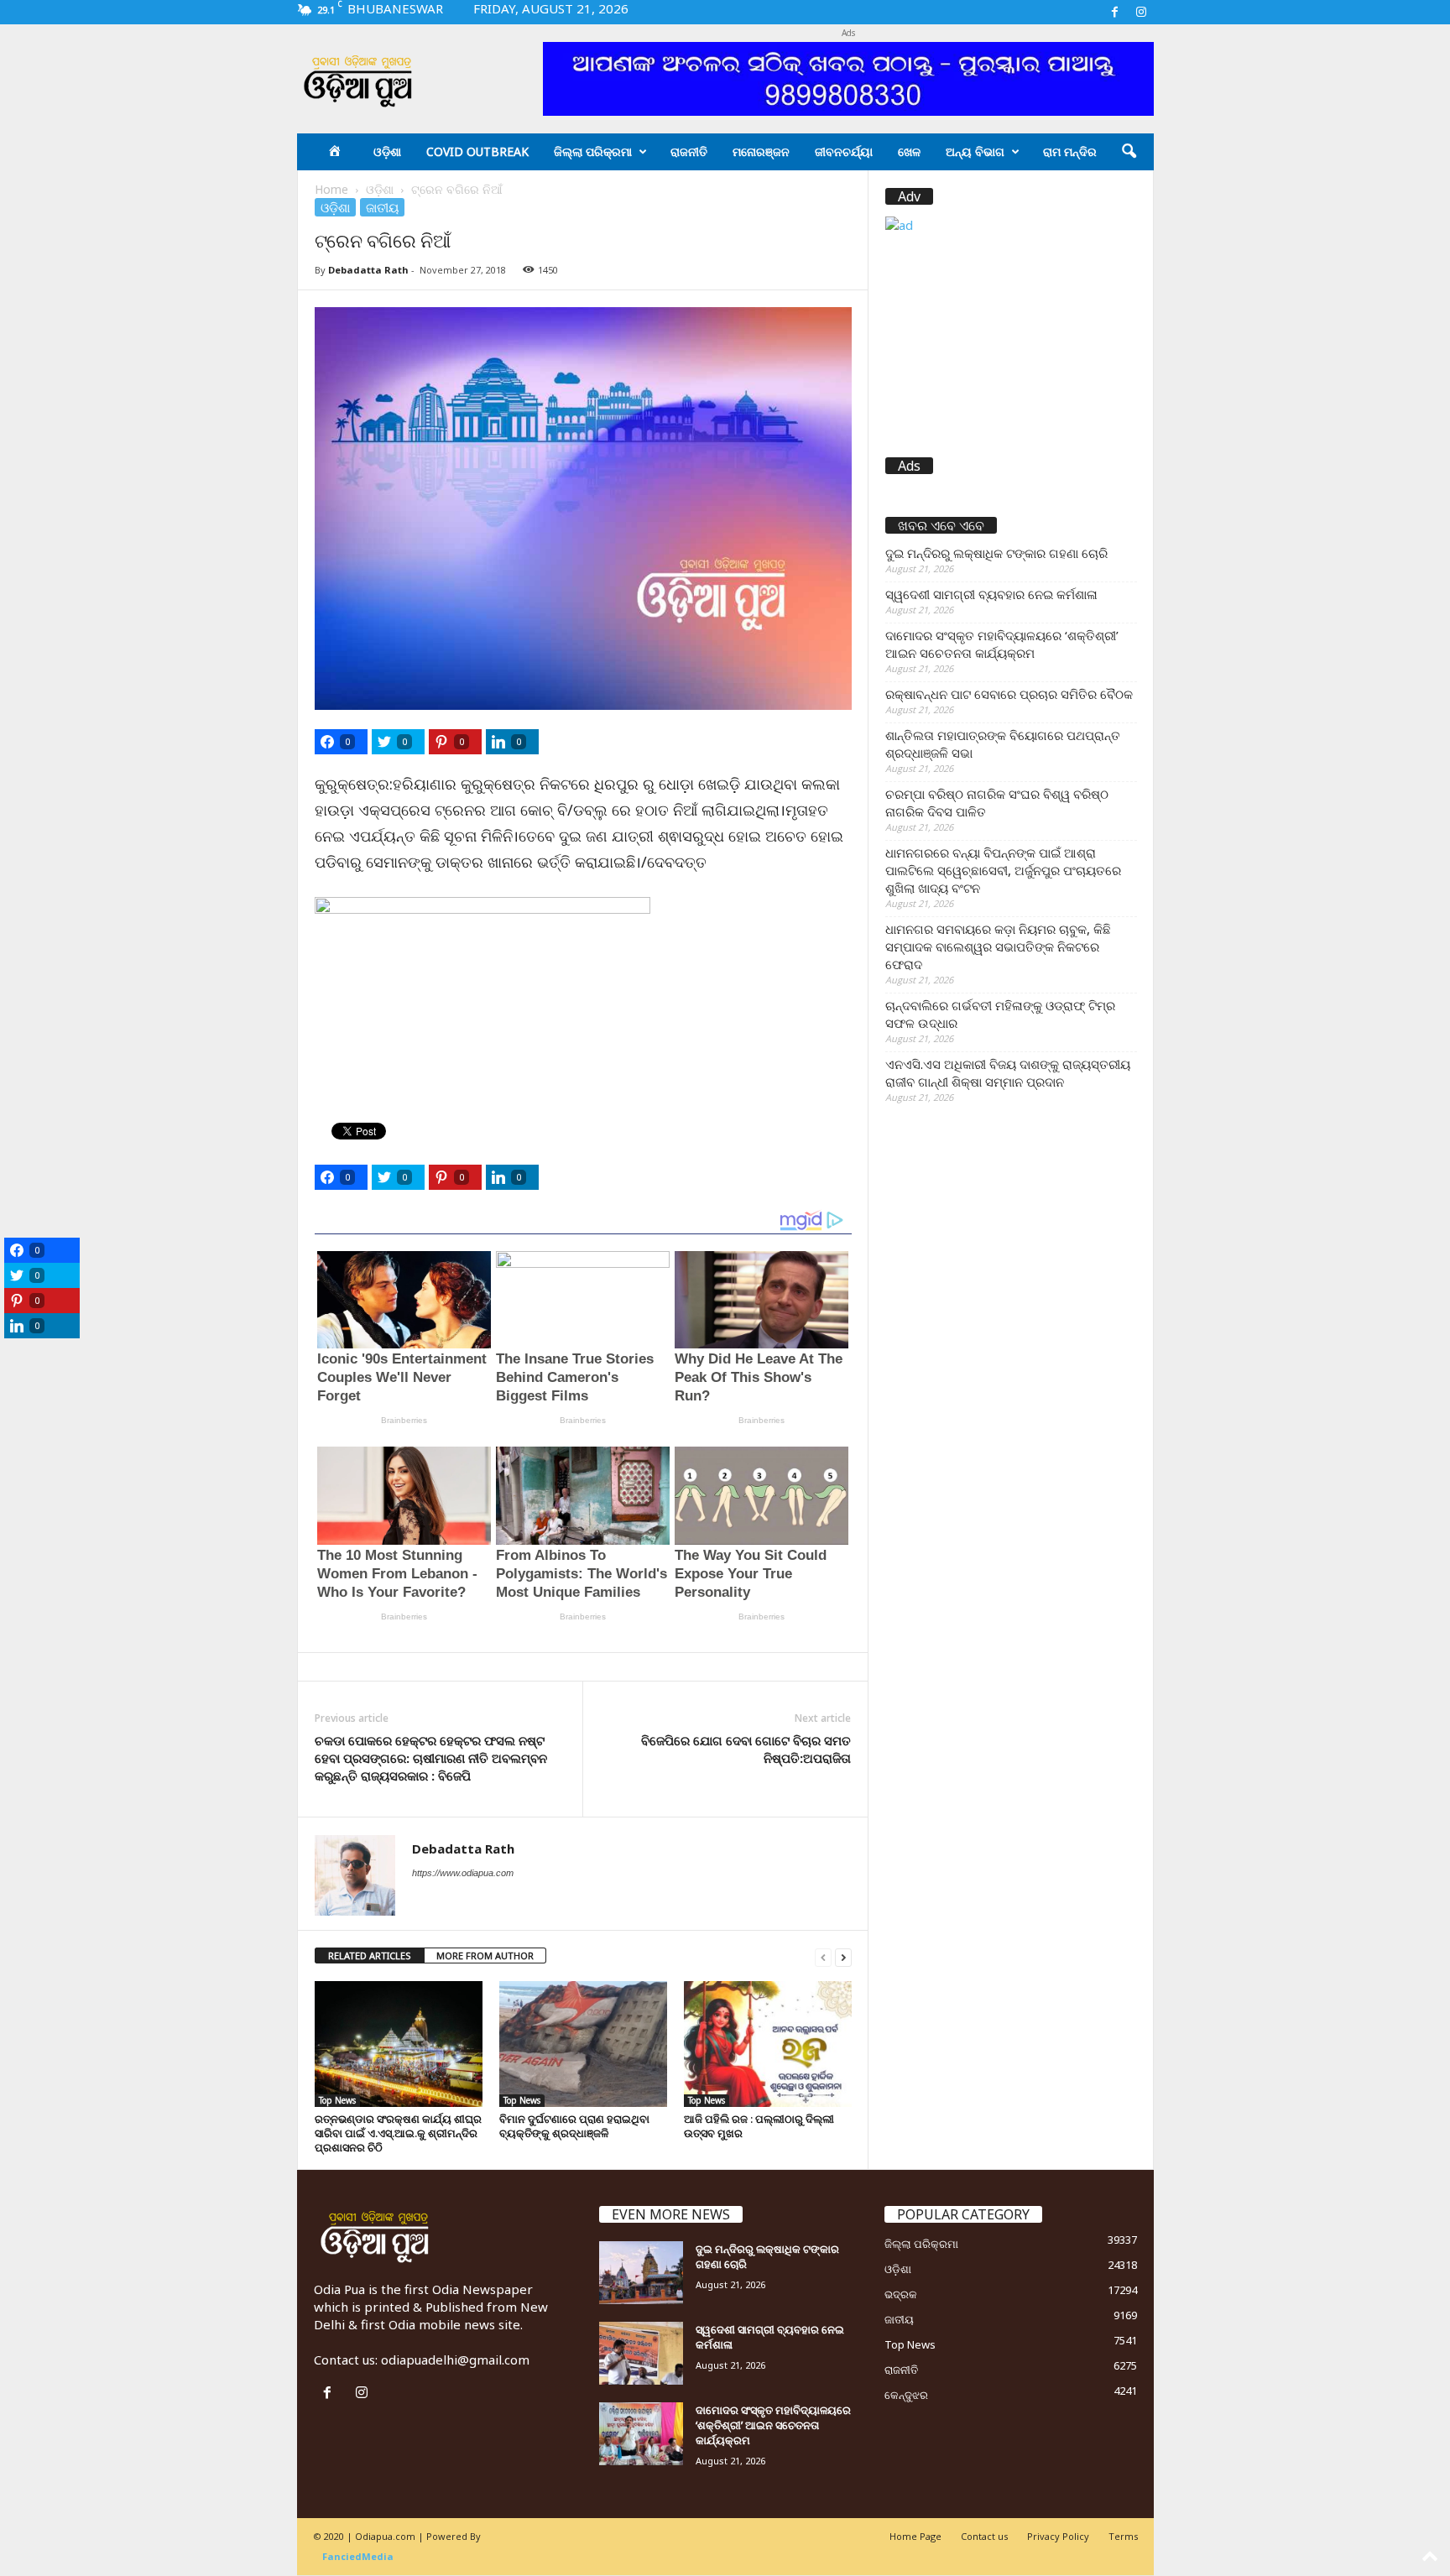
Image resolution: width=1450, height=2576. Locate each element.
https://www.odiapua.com (463, 1873)
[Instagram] (1141, 12)
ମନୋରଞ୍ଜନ (761, 151)
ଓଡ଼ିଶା (387, 151)
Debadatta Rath (368, 270)
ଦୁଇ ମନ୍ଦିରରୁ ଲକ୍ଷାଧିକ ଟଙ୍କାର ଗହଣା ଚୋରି (996, 553)
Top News (337, 2100)
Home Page (915, 2536)
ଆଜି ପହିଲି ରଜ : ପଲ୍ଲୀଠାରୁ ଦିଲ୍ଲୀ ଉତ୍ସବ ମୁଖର (759, 2126)
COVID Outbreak (477, 151)
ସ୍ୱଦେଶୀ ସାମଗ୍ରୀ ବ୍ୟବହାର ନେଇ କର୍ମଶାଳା (991, 594)
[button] (1129, 152)
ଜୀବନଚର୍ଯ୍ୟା (844, 151)
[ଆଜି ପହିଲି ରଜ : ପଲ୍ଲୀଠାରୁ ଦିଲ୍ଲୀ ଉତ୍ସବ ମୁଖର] (768, 2044)
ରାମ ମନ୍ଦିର (1070, 151)
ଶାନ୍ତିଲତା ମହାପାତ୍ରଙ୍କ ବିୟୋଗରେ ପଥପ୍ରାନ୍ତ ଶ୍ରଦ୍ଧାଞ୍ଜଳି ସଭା (1003, 744)
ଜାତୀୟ (382, 207)
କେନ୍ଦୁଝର (906, 2395)
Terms (1123, 2536)
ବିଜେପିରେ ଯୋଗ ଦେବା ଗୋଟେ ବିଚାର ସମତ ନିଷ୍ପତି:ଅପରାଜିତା (746, 1749)
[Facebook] (1115, 12)
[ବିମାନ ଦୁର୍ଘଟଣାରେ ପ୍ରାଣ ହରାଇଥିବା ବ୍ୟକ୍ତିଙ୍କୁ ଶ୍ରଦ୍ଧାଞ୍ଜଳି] (583, 2044)
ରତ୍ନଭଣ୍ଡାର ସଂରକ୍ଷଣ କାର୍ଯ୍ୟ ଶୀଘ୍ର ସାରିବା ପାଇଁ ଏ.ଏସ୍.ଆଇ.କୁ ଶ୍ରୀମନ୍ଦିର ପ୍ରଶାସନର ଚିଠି (398, 2133)
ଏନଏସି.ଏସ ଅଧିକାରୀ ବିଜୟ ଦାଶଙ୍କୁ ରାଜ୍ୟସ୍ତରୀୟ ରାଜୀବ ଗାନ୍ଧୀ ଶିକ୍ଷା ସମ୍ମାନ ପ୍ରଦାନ (1008, 1073)
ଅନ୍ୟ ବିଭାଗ (975, 151)
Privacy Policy (1058, 2536)
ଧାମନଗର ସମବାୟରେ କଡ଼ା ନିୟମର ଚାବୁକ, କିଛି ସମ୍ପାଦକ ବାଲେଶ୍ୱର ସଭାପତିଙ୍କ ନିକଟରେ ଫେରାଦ (998, 946)
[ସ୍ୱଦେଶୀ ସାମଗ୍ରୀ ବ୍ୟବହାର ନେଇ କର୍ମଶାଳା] (641, 2353)
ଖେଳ (909, 151)
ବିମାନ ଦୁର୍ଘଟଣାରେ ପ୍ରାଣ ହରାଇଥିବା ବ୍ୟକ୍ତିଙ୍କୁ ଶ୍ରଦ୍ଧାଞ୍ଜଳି (574, 2126)
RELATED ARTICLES (370, 1955)
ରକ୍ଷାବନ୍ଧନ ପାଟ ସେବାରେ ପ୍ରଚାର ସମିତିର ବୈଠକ (1009, 694)
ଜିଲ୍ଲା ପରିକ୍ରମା (593, 151)
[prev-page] (823, 1956)
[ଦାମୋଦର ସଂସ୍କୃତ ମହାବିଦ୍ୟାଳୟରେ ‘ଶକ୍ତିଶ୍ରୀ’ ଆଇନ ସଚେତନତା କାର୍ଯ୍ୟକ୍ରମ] (641, 2434)
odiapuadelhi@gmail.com (455, 2360)
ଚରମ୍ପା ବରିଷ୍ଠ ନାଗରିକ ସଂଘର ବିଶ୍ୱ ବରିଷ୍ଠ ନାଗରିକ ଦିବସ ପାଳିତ (997, 803)
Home (331, 189)
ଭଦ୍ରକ (901, 2294)
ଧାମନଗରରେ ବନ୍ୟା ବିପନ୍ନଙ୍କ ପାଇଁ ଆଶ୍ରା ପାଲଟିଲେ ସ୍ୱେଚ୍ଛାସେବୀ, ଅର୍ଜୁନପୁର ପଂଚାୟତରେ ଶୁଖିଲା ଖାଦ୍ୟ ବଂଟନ (1003, 870)
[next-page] (843, 1956)
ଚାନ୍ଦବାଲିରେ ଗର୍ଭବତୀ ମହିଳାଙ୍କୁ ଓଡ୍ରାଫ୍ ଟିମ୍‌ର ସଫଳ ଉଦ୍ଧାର (1000, 1014)
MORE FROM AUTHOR (485, 1955)
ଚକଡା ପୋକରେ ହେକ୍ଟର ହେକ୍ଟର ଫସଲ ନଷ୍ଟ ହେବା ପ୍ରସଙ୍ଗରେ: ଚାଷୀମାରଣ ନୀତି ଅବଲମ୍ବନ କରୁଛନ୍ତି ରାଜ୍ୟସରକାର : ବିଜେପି (431, 1758)
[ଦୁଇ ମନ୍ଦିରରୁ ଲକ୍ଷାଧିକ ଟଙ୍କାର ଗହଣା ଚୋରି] (641, 2273)
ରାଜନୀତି (689, 151)
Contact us (984, 2536)
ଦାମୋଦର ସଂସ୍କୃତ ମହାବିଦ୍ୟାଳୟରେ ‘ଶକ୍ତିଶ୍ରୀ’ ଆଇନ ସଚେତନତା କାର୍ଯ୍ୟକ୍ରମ (1002, 644)
